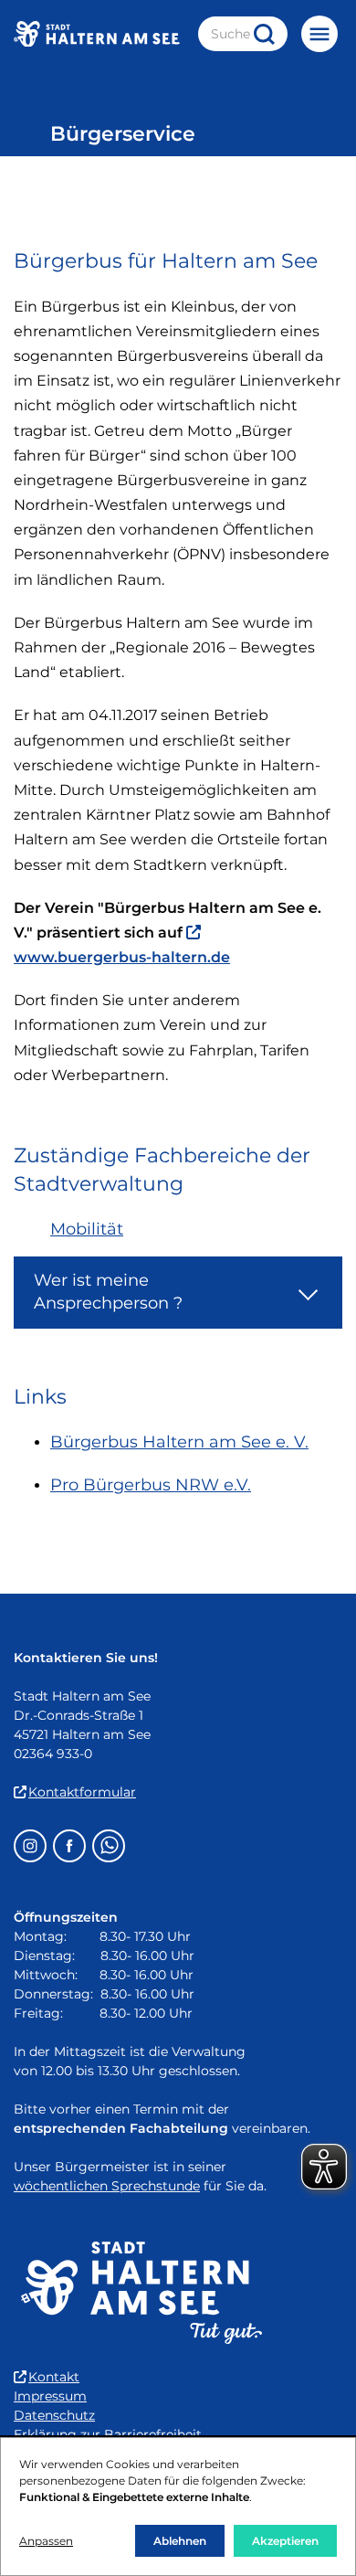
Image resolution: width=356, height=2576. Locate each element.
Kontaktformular (82, 1792)
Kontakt (54, 2377)
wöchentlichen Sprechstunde (107, 2186)
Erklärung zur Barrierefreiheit (108, 2434)
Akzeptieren (285, 2541)
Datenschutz (54, 2415)
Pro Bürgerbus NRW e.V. (151, 1485)
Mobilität (87, 1229)
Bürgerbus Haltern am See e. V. (179, 1442)
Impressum (50, 2396)
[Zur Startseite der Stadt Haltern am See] (97, 34)
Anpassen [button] (46, 2541)
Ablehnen (180, 2541)
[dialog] (178, 2507)
